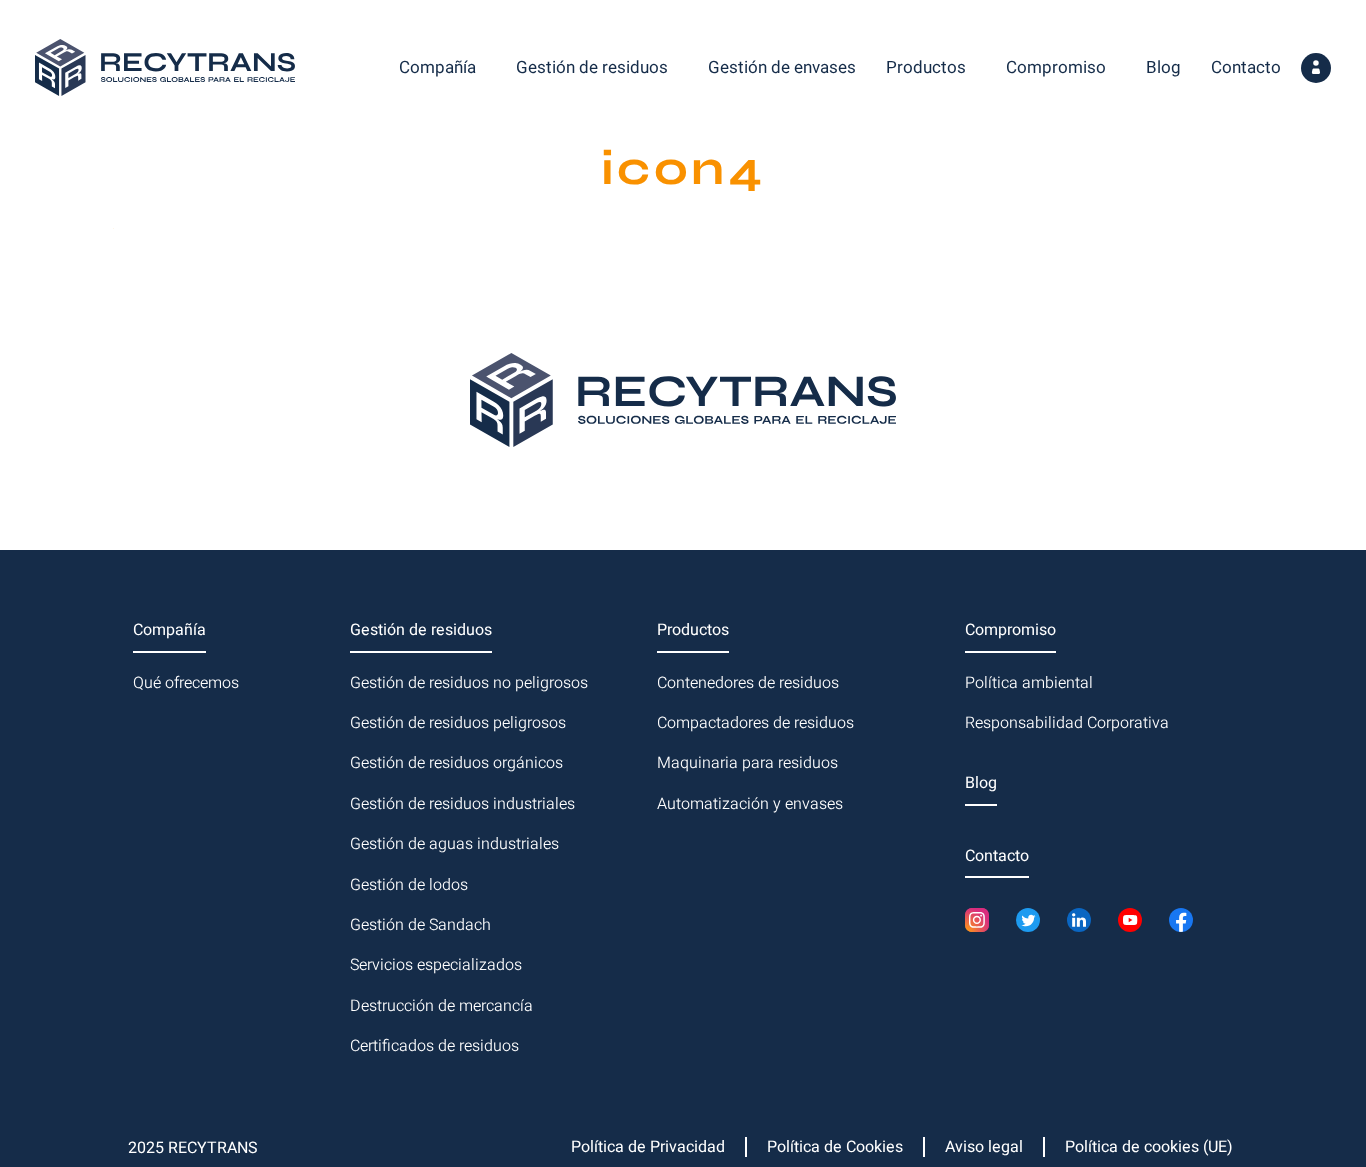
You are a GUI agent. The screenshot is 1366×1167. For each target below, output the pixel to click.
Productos (926, 67)
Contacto (1246, 67)
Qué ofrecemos (186, 683)
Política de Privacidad (648, 1147)
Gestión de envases (782, 67)
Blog (1163, 67)
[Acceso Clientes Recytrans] (1316, 68)
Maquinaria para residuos (747, 763)
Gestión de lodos (409, 885)
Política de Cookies (835, 1147)
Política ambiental (1029, 683)
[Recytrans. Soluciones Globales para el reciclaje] (165, 67)
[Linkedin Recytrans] (1084, 920)
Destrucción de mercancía (441, 1006)
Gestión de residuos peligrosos (458, 723)
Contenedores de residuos (748, 683)
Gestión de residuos (592, 67)
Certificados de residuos (434, 1046)
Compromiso (1056, 67)
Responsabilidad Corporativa (1067, 723)
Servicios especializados (436, 965)
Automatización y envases (750, 804)
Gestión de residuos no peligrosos (469, 683)
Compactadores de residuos (755, 723)
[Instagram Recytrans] (982, 920)
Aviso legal (984, 1147)
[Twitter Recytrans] (1033, 920)
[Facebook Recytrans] (1186, 920)
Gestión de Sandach (420, 925)
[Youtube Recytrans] (1135, 920)
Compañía (437, 67)
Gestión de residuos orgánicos (456, 763)
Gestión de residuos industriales (462, 804)
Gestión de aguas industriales (454, 844)
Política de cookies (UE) (1149, 1147)
